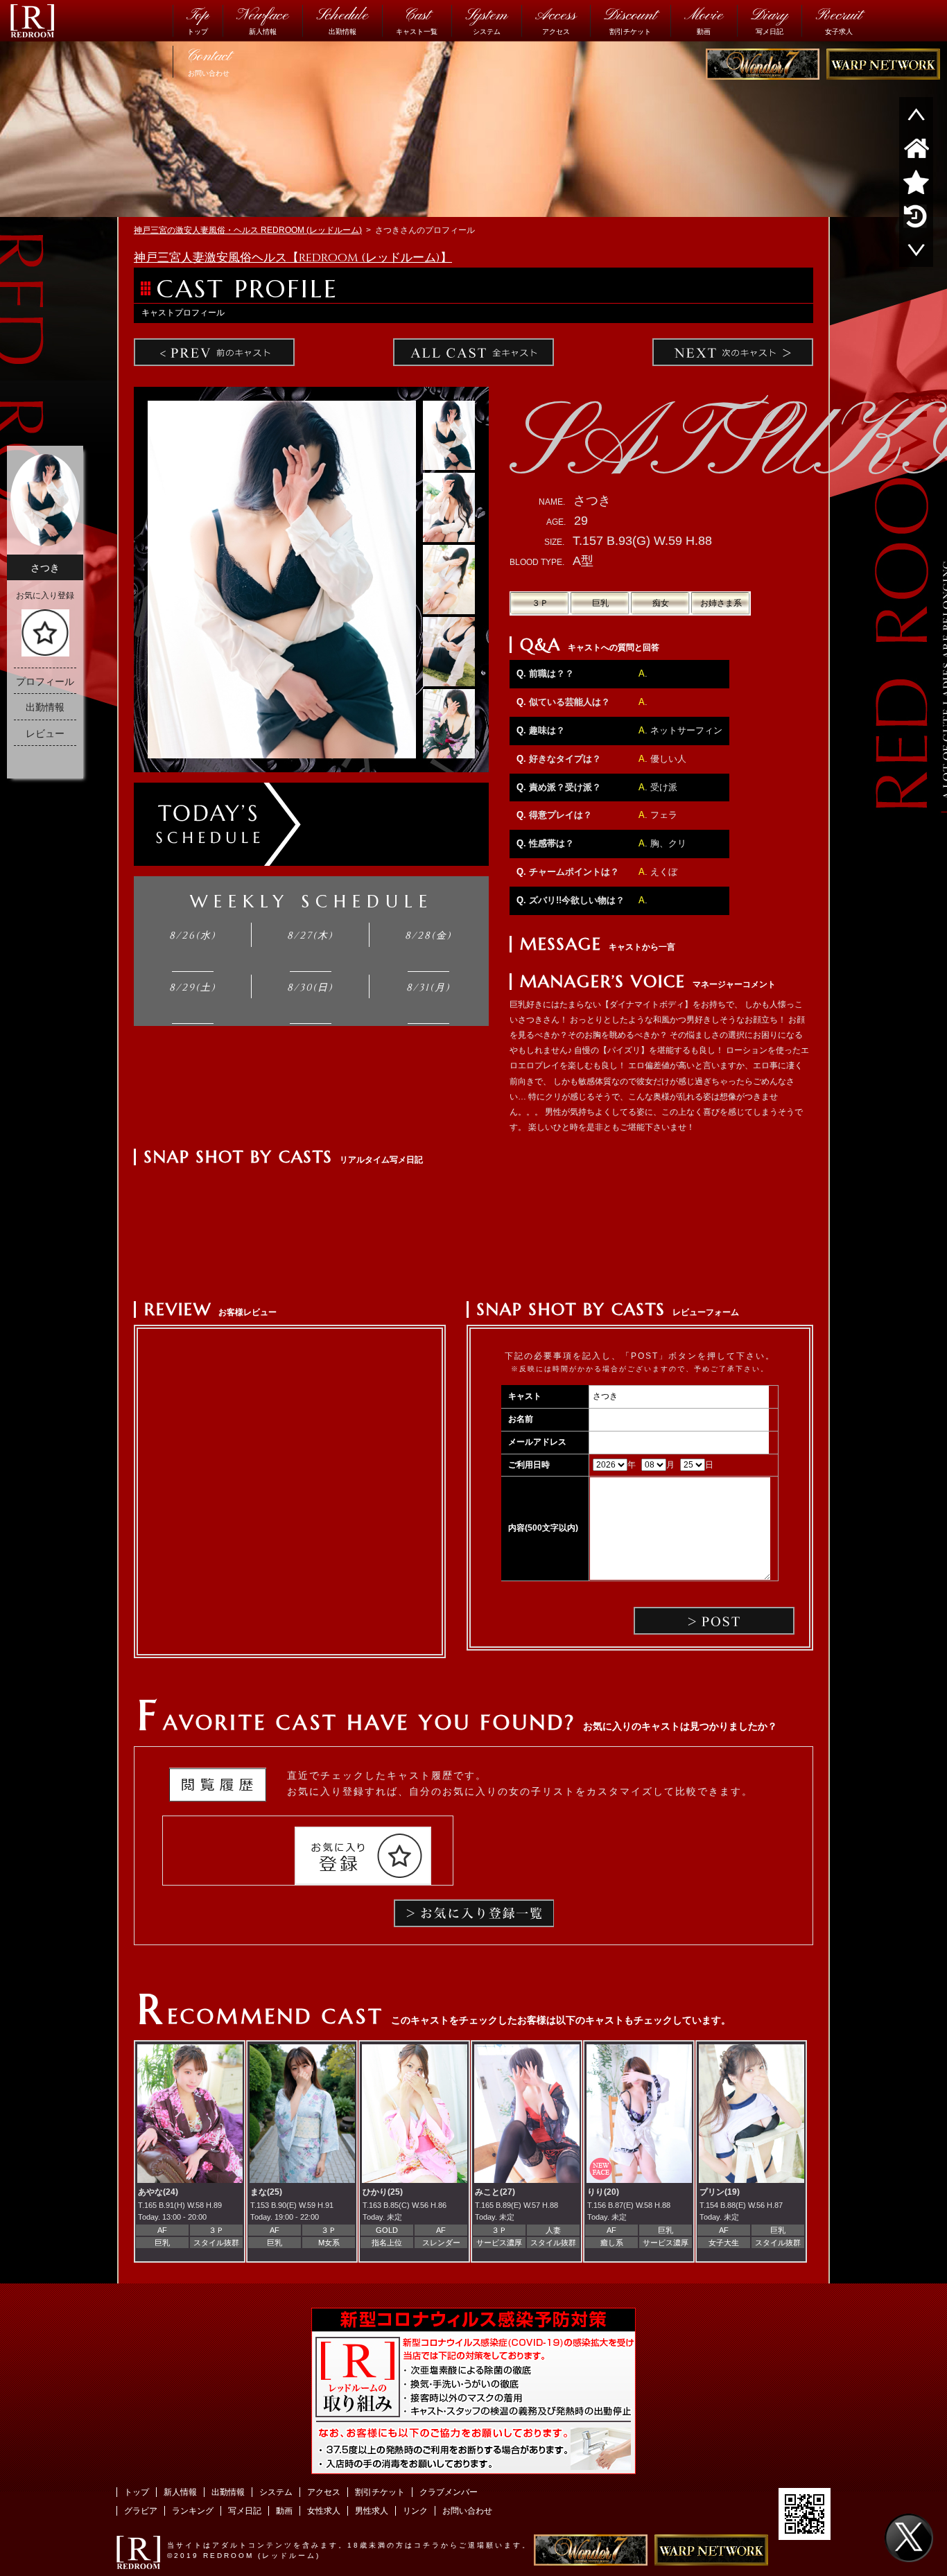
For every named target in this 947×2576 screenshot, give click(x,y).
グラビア (141, 2511)
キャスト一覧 (417, 20)
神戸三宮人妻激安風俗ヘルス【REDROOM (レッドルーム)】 (293, 258)
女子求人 (839, 20)
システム (486, 20)
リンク (415, 2511)
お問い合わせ (209, 61)
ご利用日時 (529, 1465)
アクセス (556, 20)
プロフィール (45, 681)
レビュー (45, 733)
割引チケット (630, 20)
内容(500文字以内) (543, 1528)
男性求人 (372, 2511)
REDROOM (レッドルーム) (262, 2556)
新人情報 (262, 20)
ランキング (193, 2511)
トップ (198, 20)
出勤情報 (342, 20)
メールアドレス (537, 1442)
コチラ (427, 2545)
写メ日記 (769, 20)
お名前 (521, 1419)
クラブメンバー (449, 2492)
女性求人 (324, 2511)
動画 (704, 20)
